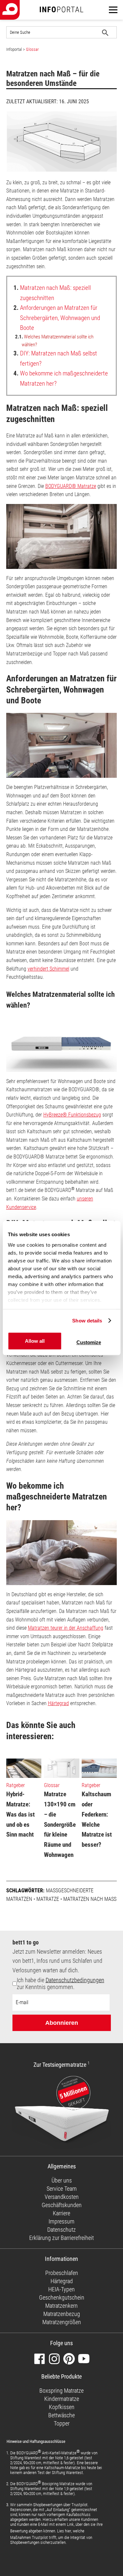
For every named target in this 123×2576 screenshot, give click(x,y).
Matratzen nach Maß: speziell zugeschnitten (52, 293)
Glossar (32, 49)
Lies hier (64, 2531)
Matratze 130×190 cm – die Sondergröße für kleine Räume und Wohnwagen (60, 1824)
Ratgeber (16, 1785)
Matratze (48, 1899)
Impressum (61, 2221)
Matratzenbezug (62, 2314)
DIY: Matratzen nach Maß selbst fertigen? (55, 358)
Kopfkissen (62, 2407)
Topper (62, 2423)
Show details (87, 1321)
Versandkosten (62, 2197)
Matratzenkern (61, 2306)
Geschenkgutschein (62, 2297)
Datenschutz (61, 2230)
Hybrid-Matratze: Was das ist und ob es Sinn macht (20, 1814)
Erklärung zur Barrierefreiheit (61, 2238)
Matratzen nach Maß (90, 1899)
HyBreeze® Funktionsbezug (72, 1115)
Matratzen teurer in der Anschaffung (66, 1628)
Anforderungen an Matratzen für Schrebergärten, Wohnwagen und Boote (57, 318)
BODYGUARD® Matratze (71, 486)
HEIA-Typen (61, 2289)
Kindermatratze (62, 2399)
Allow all (35, 1341)
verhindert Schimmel (48, 969)
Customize (89, 1342)
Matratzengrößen (62, 2322)
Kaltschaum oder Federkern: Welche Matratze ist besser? (97, 1819)
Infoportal (14, 49)
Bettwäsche (61, 2415)
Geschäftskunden (62, 2205)
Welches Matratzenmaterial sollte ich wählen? (54, 341)
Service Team (62, 2189)
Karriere (61, 2213)
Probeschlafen (62, 2273)
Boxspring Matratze (61, 2391)
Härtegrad (58, 1703)
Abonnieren (62, 2023)
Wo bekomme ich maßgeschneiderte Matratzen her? (61, 378)
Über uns (62, 2180)
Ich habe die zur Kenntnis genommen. (61, 1983)
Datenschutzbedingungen (75, 1980)
